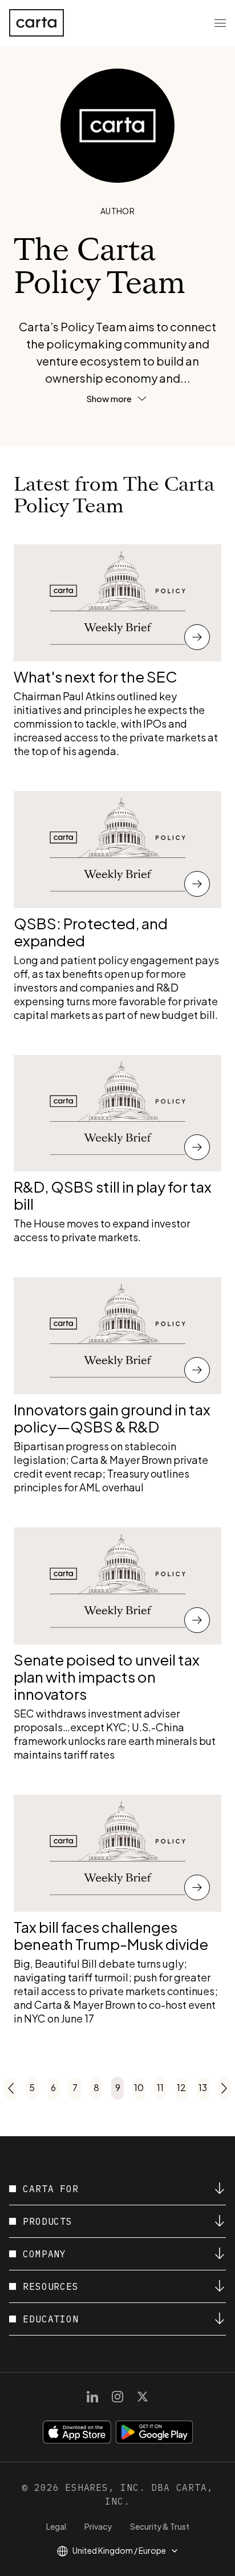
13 (203, 2087)
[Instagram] (117, 2397)
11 (160, 2087)
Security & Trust (160, 2526)
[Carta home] (37, 23)
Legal (56, 2526)
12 (181, 2087)
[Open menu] (220, 23)
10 (139, 2087)
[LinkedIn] (92, 2397)
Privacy (98, 2526)
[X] (143, 2397)
